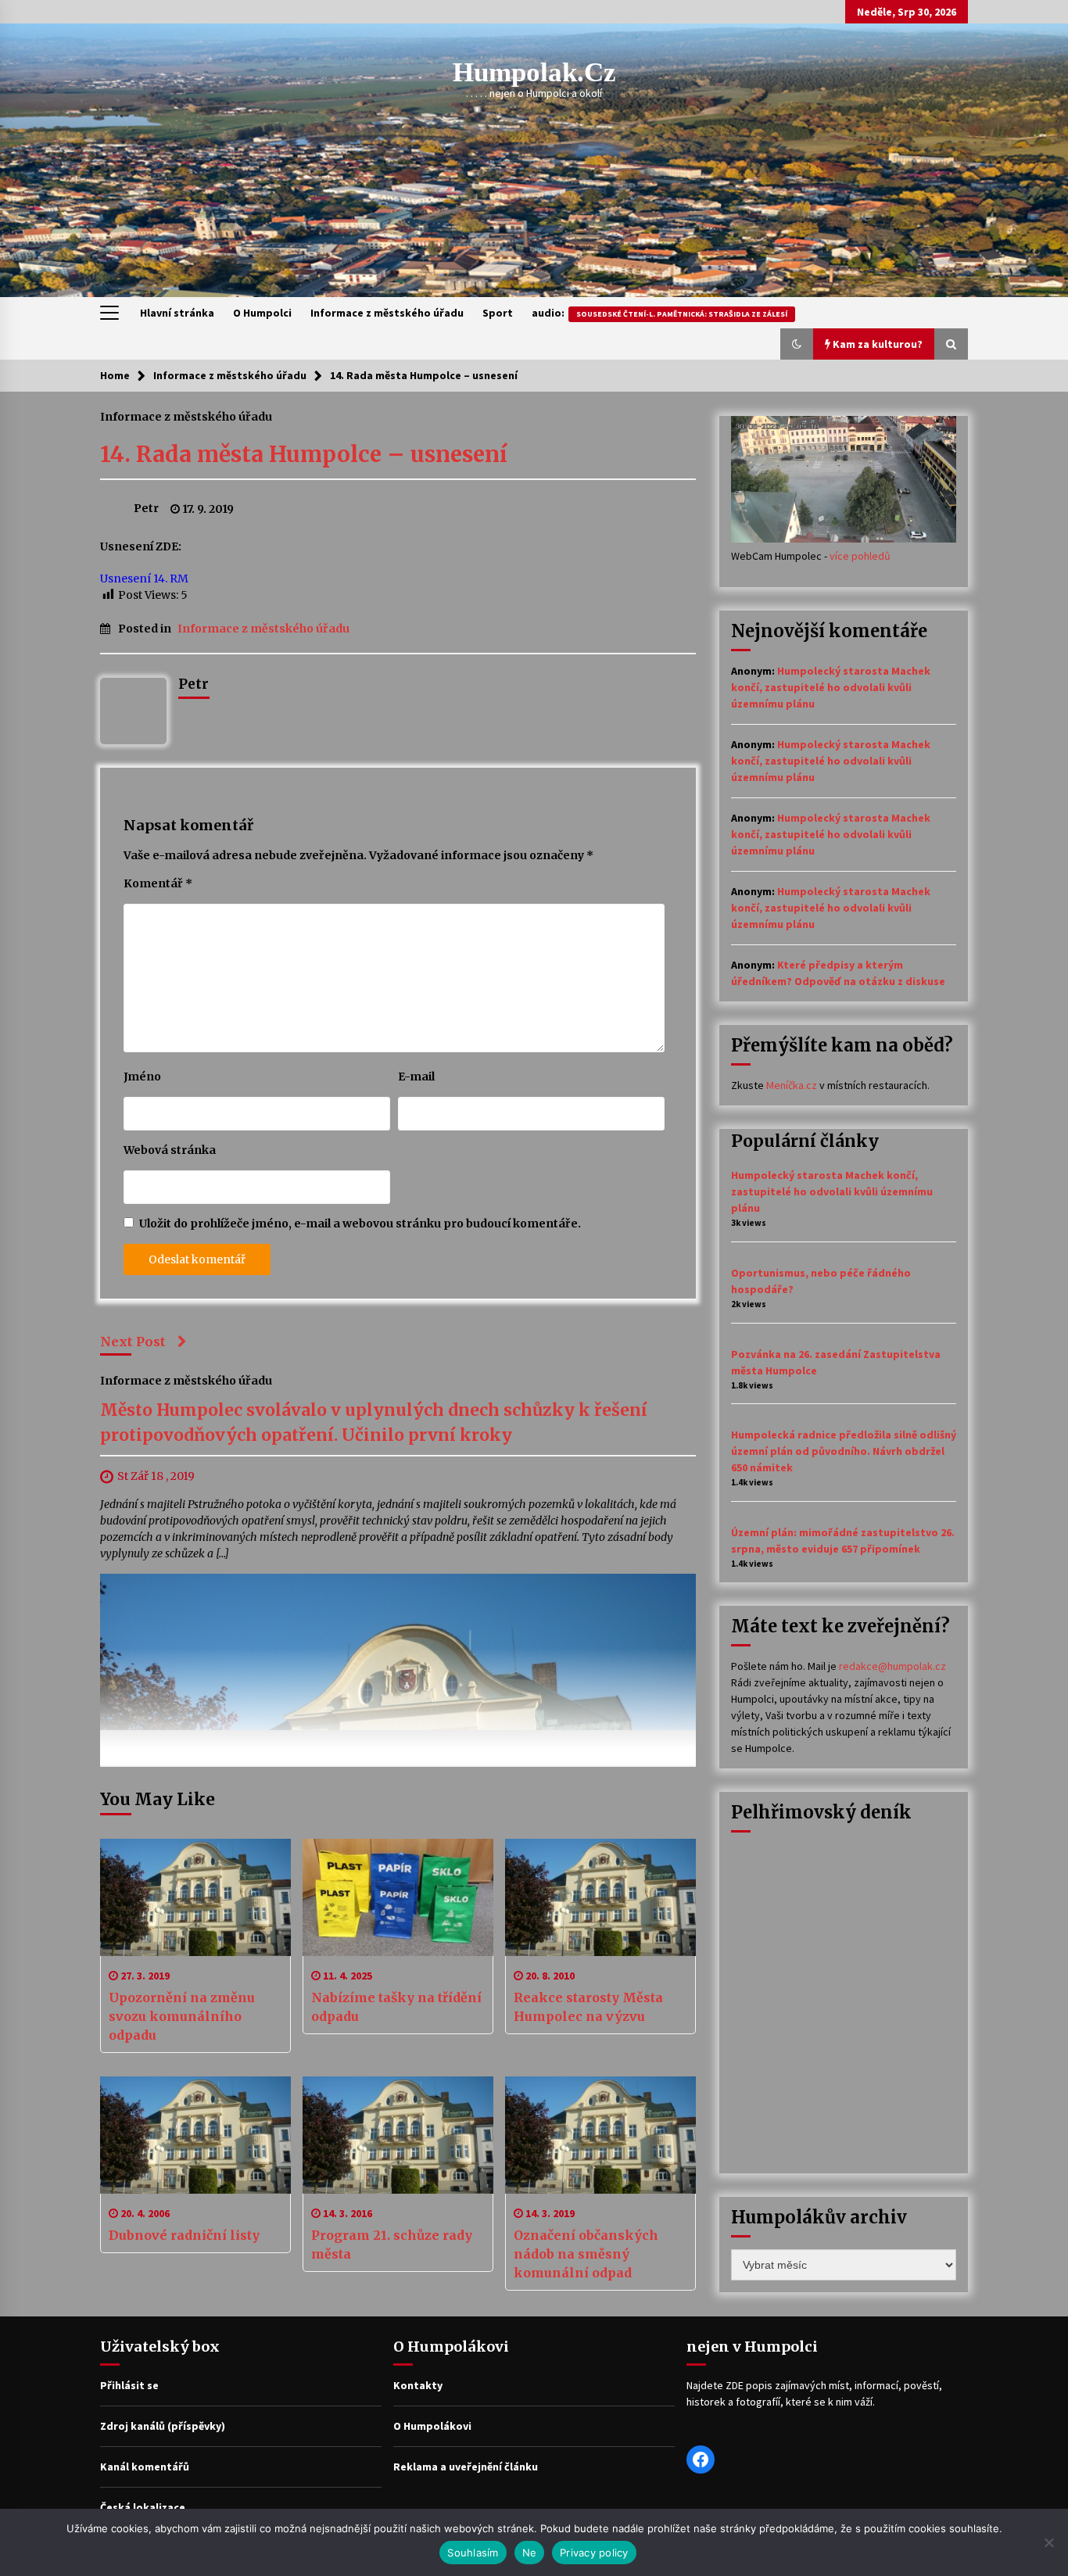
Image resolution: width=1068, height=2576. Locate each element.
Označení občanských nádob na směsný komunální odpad (586, 2254)
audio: (659, 313)
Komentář (158, 883)
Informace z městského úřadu (387, 313)
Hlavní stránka (177, 313)
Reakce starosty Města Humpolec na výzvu (588, 2007)
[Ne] (1048, 2542)
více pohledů (860, 556)
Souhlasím (473, 2553)
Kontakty (418, 2385)
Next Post (133, 1342)
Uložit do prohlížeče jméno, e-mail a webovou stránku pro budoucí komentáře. (360, 1224)
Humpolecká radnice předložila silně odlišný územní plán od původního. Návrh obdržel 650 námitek (844, 1451)
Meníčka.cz (792, 1085)
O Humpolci (262, 313)
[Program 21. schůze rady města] (398, 2135)
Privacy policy (594, 2553)
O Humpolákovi (432, 2426)
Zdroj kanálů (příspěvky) (163, 2426)
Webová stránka (170, 1150)
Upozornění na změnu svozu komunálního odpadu (182, 2016)
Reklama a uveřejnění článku (466, 2467)
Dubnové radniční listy (184, 2235)
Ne (530, 2553)
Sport (498, 313)
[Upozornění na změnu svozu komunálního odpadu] (195, 1897)
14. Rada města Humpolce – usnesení (304, 454)
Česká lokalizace (143, 2507)
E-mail (416, 1077)
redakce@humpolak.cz (892, 1666)
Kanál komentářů (145, 2467)
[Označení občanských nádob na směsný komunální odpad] (600, 2135)
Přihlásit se (129, 2385)
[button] (797, 344)
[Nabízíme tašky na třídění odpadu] (398, 1897)
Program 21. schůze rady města (392, 2245)
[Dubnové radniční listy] (195, 2135)
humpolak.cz (534, 72)
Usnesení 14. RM (144, 579)
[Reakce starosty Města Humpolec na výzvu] (600, 1897)
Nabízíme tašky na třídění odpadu (396, 2007)
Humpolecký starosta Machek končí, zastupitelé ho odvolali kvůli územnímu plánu (831, 687)
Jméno (142, 1077)
